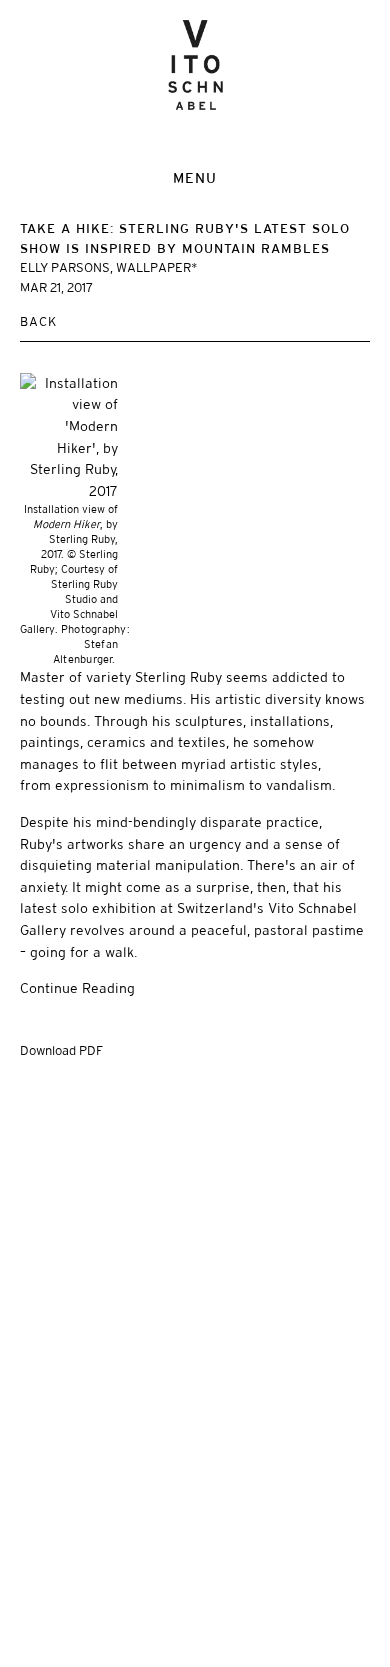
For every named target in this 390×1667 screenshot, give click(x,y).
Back (38, 321)
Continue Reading (77, 988)
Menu (195, 178)
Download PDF (61, 1050)
